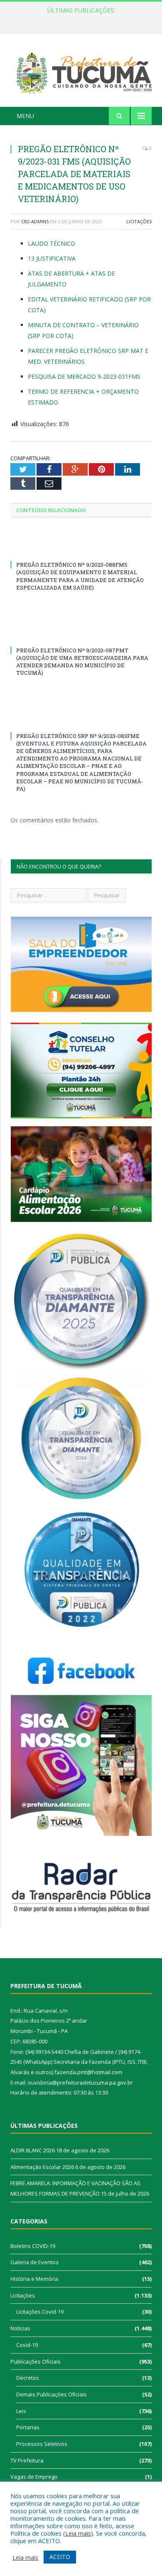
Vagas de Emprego (34, 2477)
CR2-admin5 (35, 221)
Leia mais (78, 2533)
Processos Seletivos (42, 2444)
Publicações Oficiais (36, 2361)
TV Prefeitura (27, 2460)
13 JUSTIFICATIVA (52, 258)
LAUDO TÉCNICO (52, 243)
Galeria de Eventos (34, 2262)
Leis (21, 2411)
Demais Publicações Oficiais (52, 2394)
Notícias (20, 2328)
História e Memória (34, 2279)
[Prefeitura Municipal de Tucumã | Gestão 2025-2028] (81, 71)
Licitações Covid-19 (40, 2312)
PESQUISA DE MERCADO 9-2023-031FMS (84, 376)
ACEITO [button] (60, 2557)
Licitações (139, 221)
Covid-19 (27, 2345)
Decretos (28, 2378)
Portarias (28, 2427)
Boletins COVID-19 (33, 2246)
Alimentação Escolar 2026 (79, 19)
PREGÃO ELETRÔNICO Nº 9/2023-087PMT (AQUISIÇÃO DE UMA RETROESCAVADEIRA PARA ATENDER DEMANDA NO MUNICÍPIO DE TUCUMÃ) (82, 662)
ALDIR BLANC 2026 (33, 2150)
